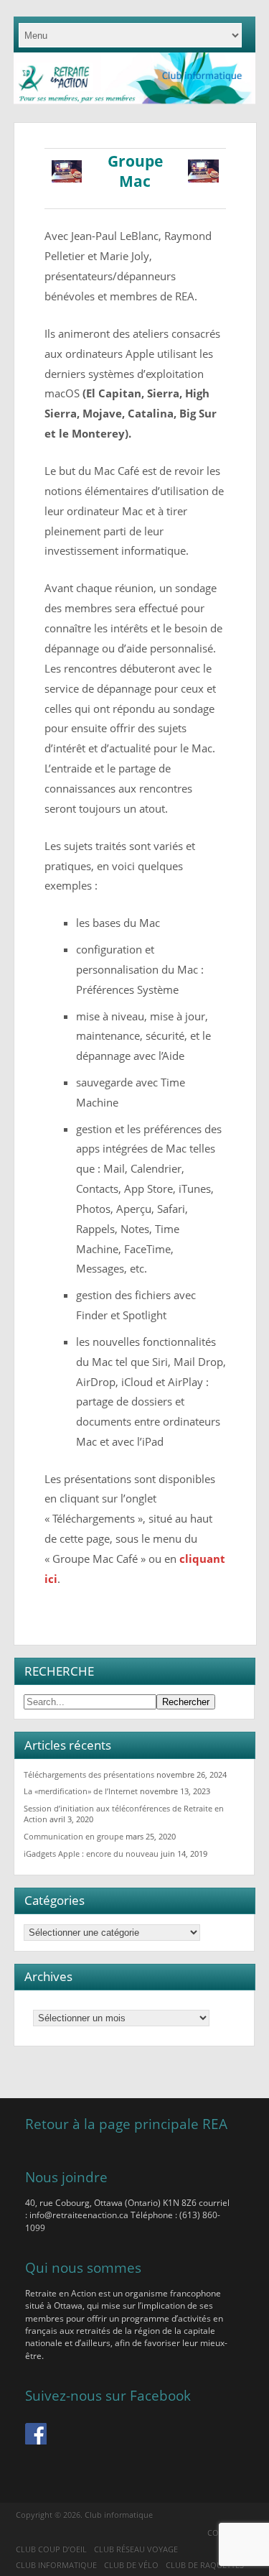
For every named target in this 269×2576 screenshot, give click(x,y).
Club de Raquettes (205, 2565)
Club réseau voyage (136, 2549)
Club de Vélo (131, 2565)
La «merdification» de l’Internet (81, 1791)
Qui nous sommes (83, 2267)
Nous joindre (66, 2177)
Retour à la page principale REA (126, 2124)
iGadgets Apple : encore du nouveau (91, 1853)
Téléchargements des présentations (89, 1774)
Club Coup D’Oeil (51, 2549)
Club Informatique (56, 2565)
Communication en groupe (74, 1836)
